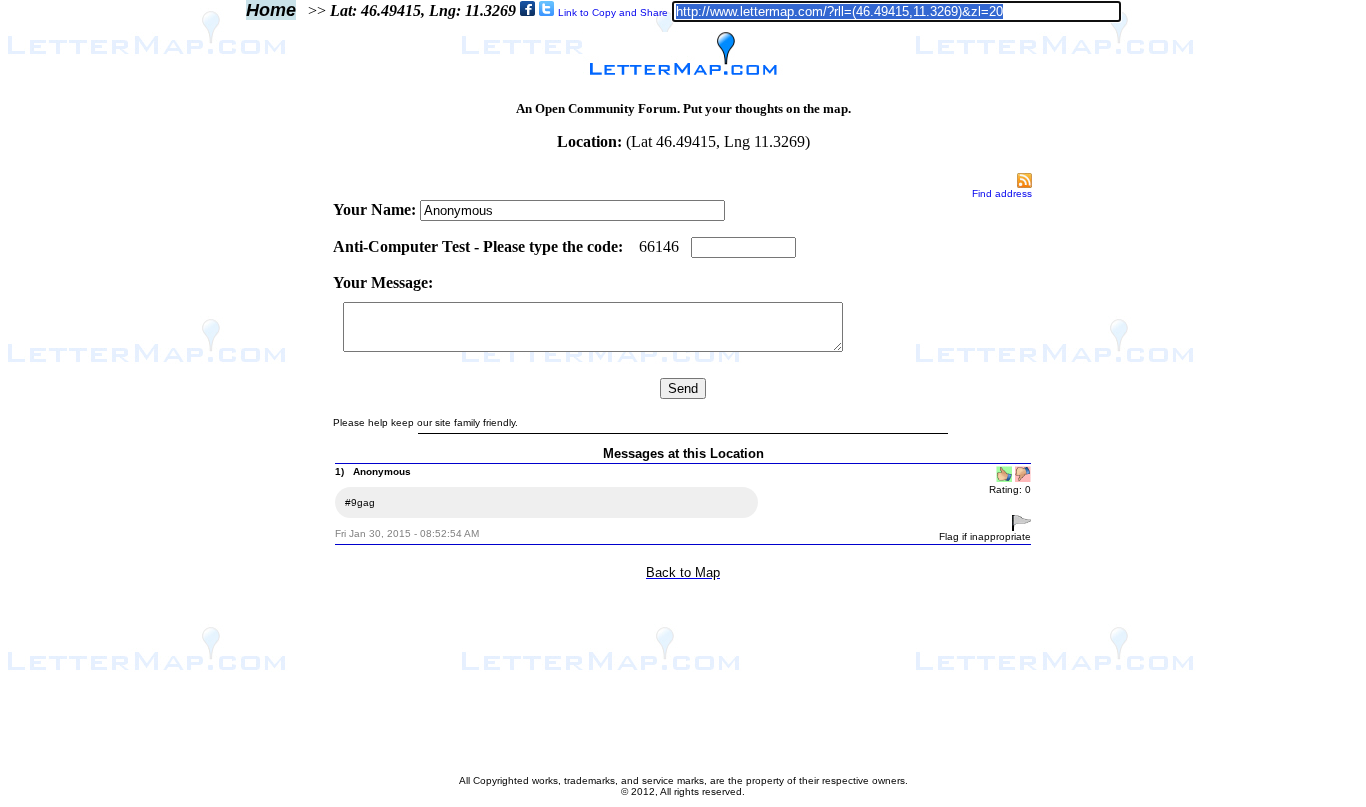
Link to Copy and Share (613, 12)
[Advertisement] (247, 472)
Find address (1002, 193)
